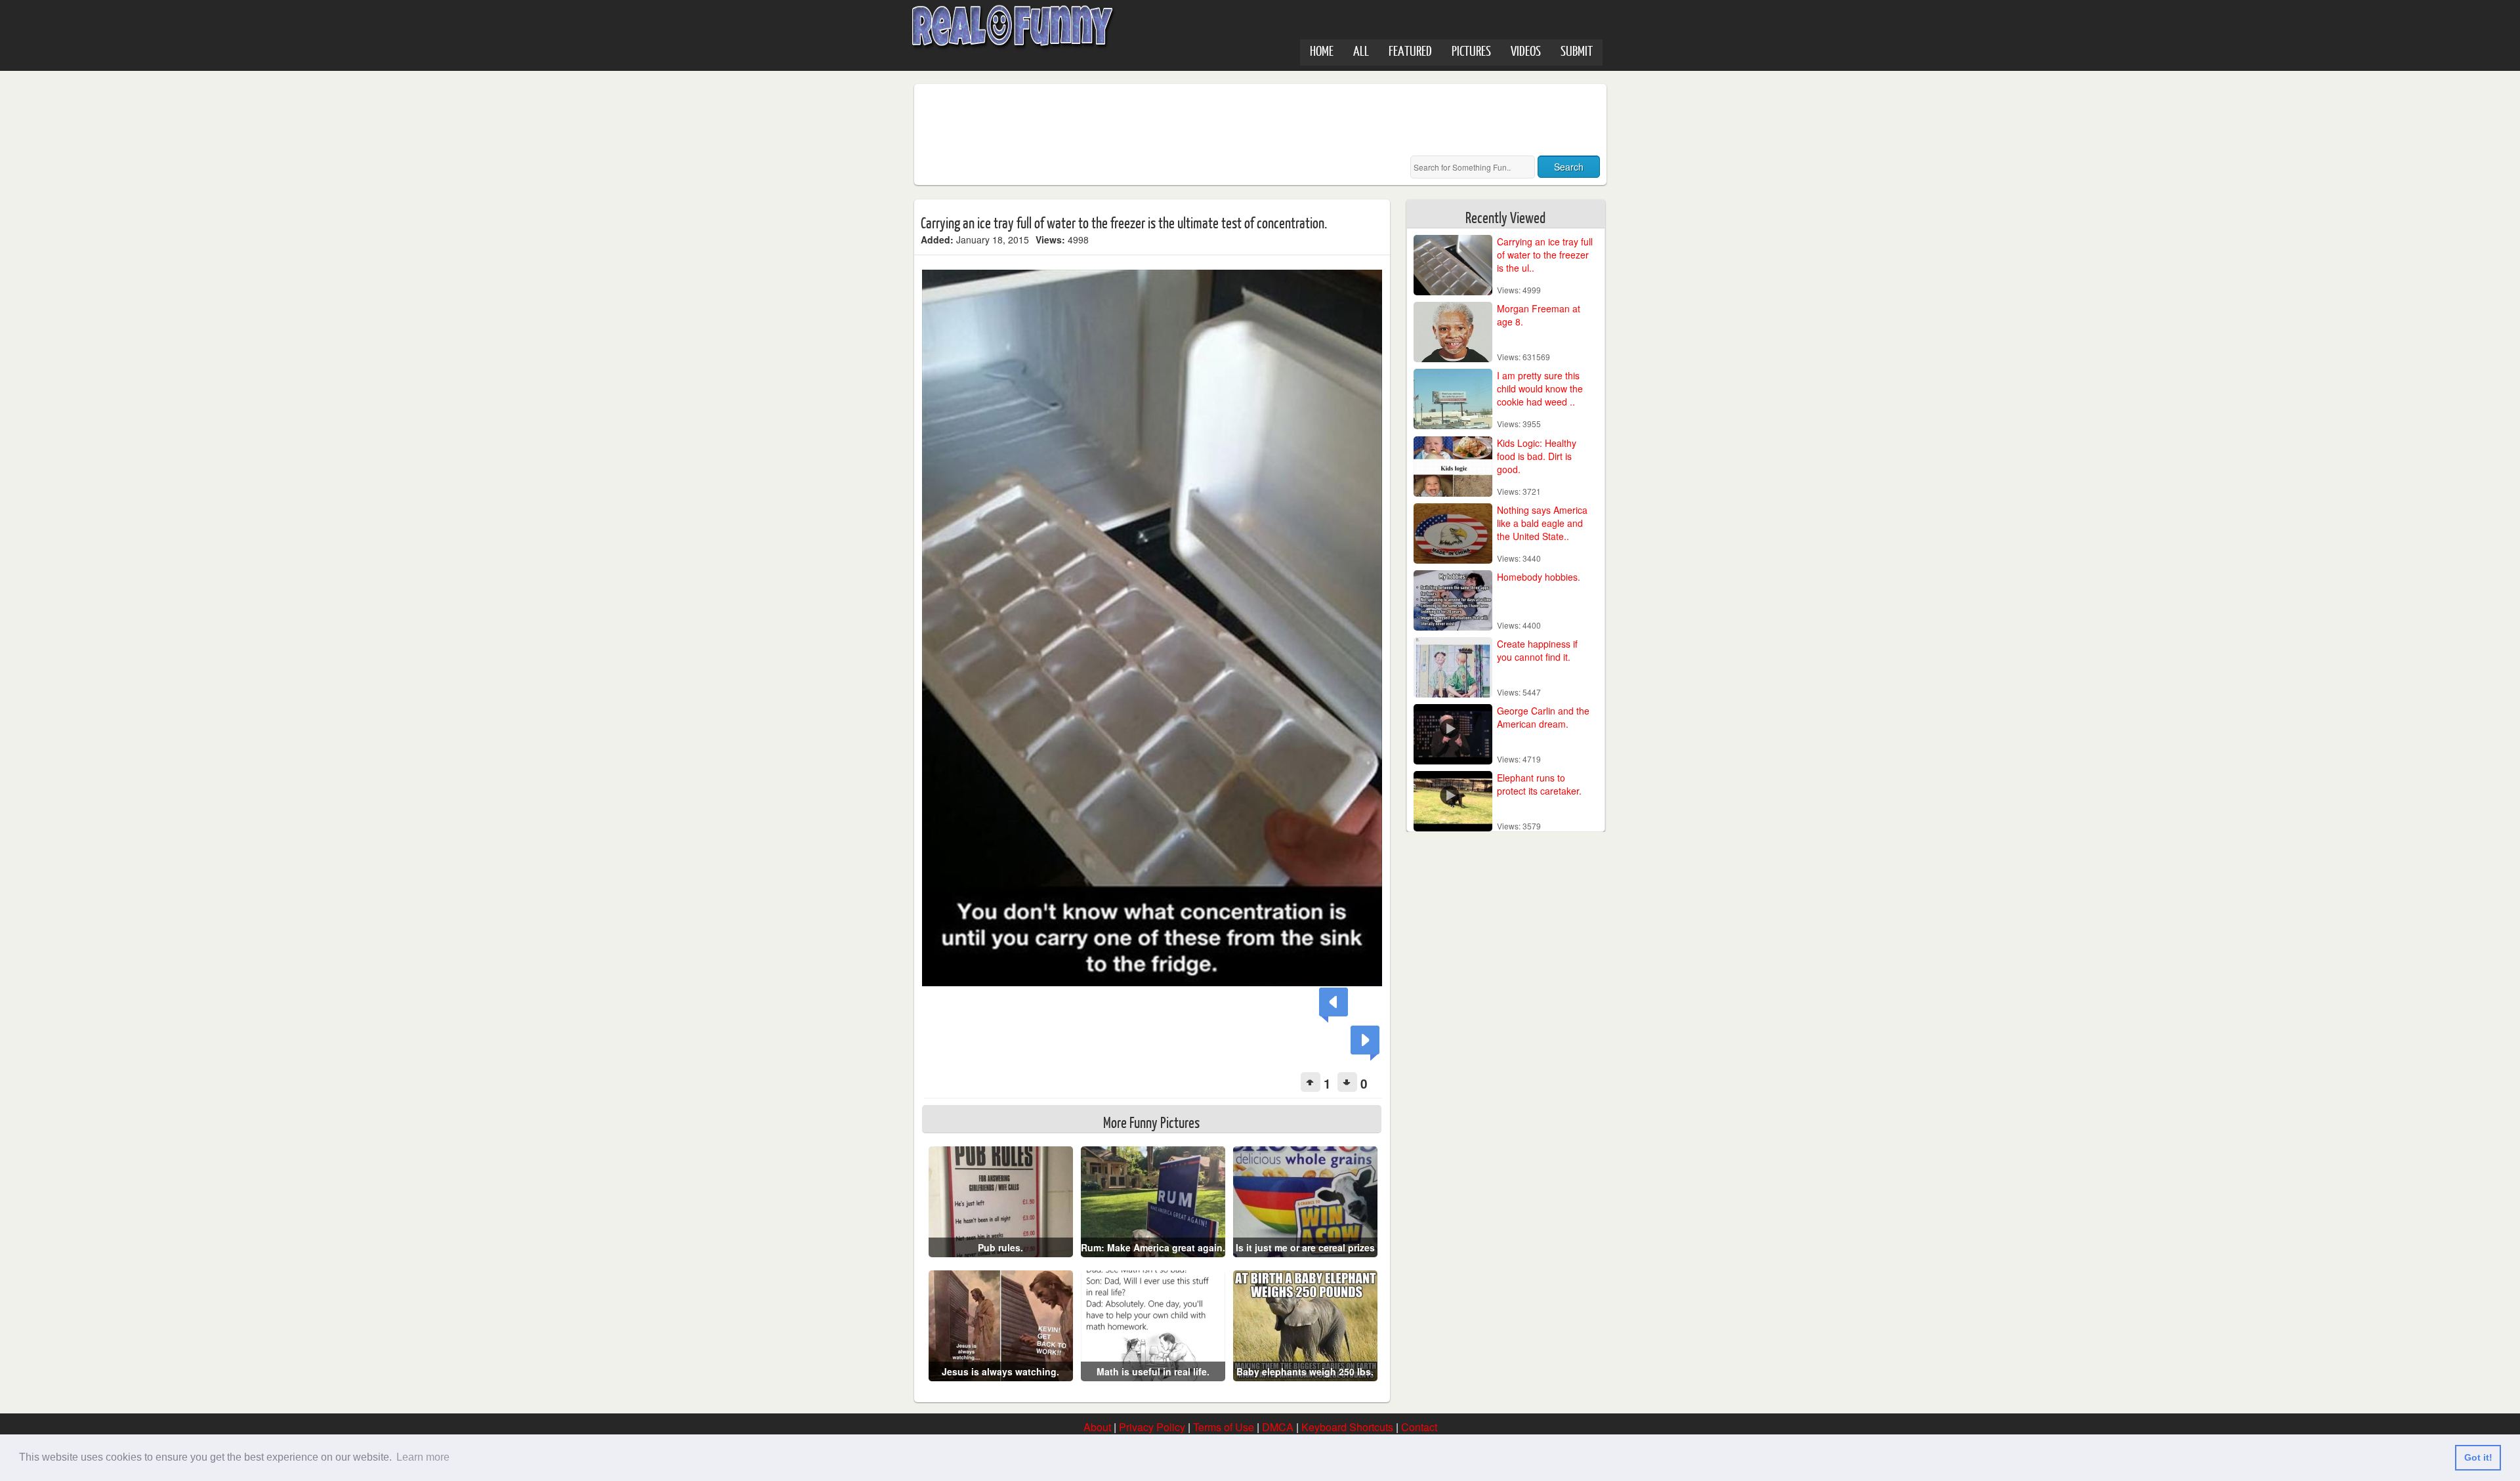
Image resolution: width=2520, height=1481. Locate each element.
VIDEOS (1526, 50)
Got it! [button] (2478, 1457)
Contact (1419, 1427)
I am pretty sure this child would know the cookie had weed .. (1540, 388)
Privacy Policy (1152, 1427)
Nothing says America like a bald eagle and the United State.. (1542, 523)
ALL (1361, 50)
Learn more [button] (423, 1457)
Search (1569, 167)
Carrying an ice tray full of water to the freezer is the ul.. (1545, 255)
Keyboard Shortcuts (1347, 1427)
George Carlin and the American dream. (1543, 717)
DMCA (1278, 1427)
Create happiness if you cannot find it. (1537, 650)
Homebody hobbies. (1539, 577)
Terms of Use (1224, 1427)
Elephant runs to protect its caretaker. (1539, 784)
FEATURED (1410, 50)
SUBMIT (1577, 50)
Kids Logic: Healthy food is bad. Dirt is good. (1537, 456)
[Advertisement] (1160, 120)
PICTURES (1471, 50)
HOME (1322, 50)
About (1097, 1427)
